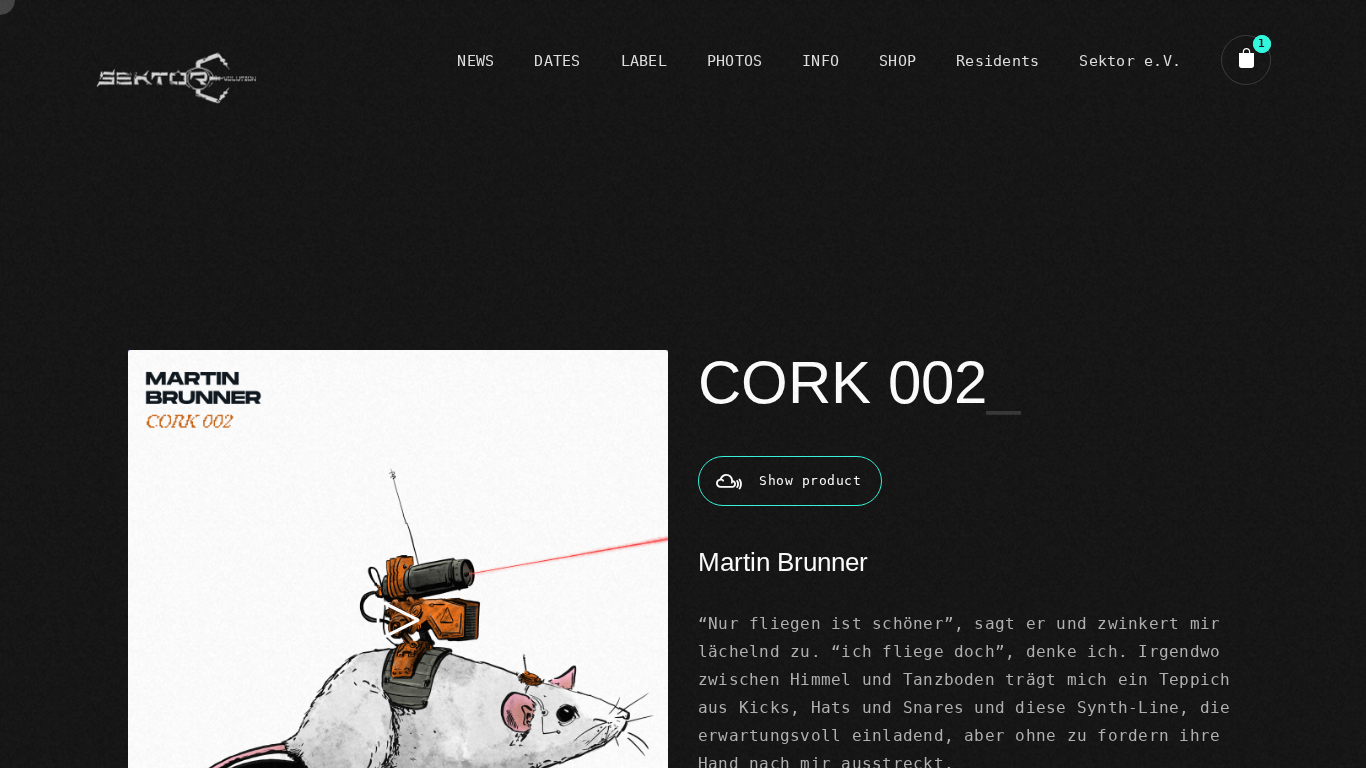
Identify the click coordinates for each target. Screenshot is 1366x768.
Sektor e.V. (1130, 61)
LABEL (644, 61)
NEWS (475, 61)
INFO (820, 61)
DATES (557, 61)
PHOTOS (734, 61)
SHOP (897, 61)
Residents (997, 61)
